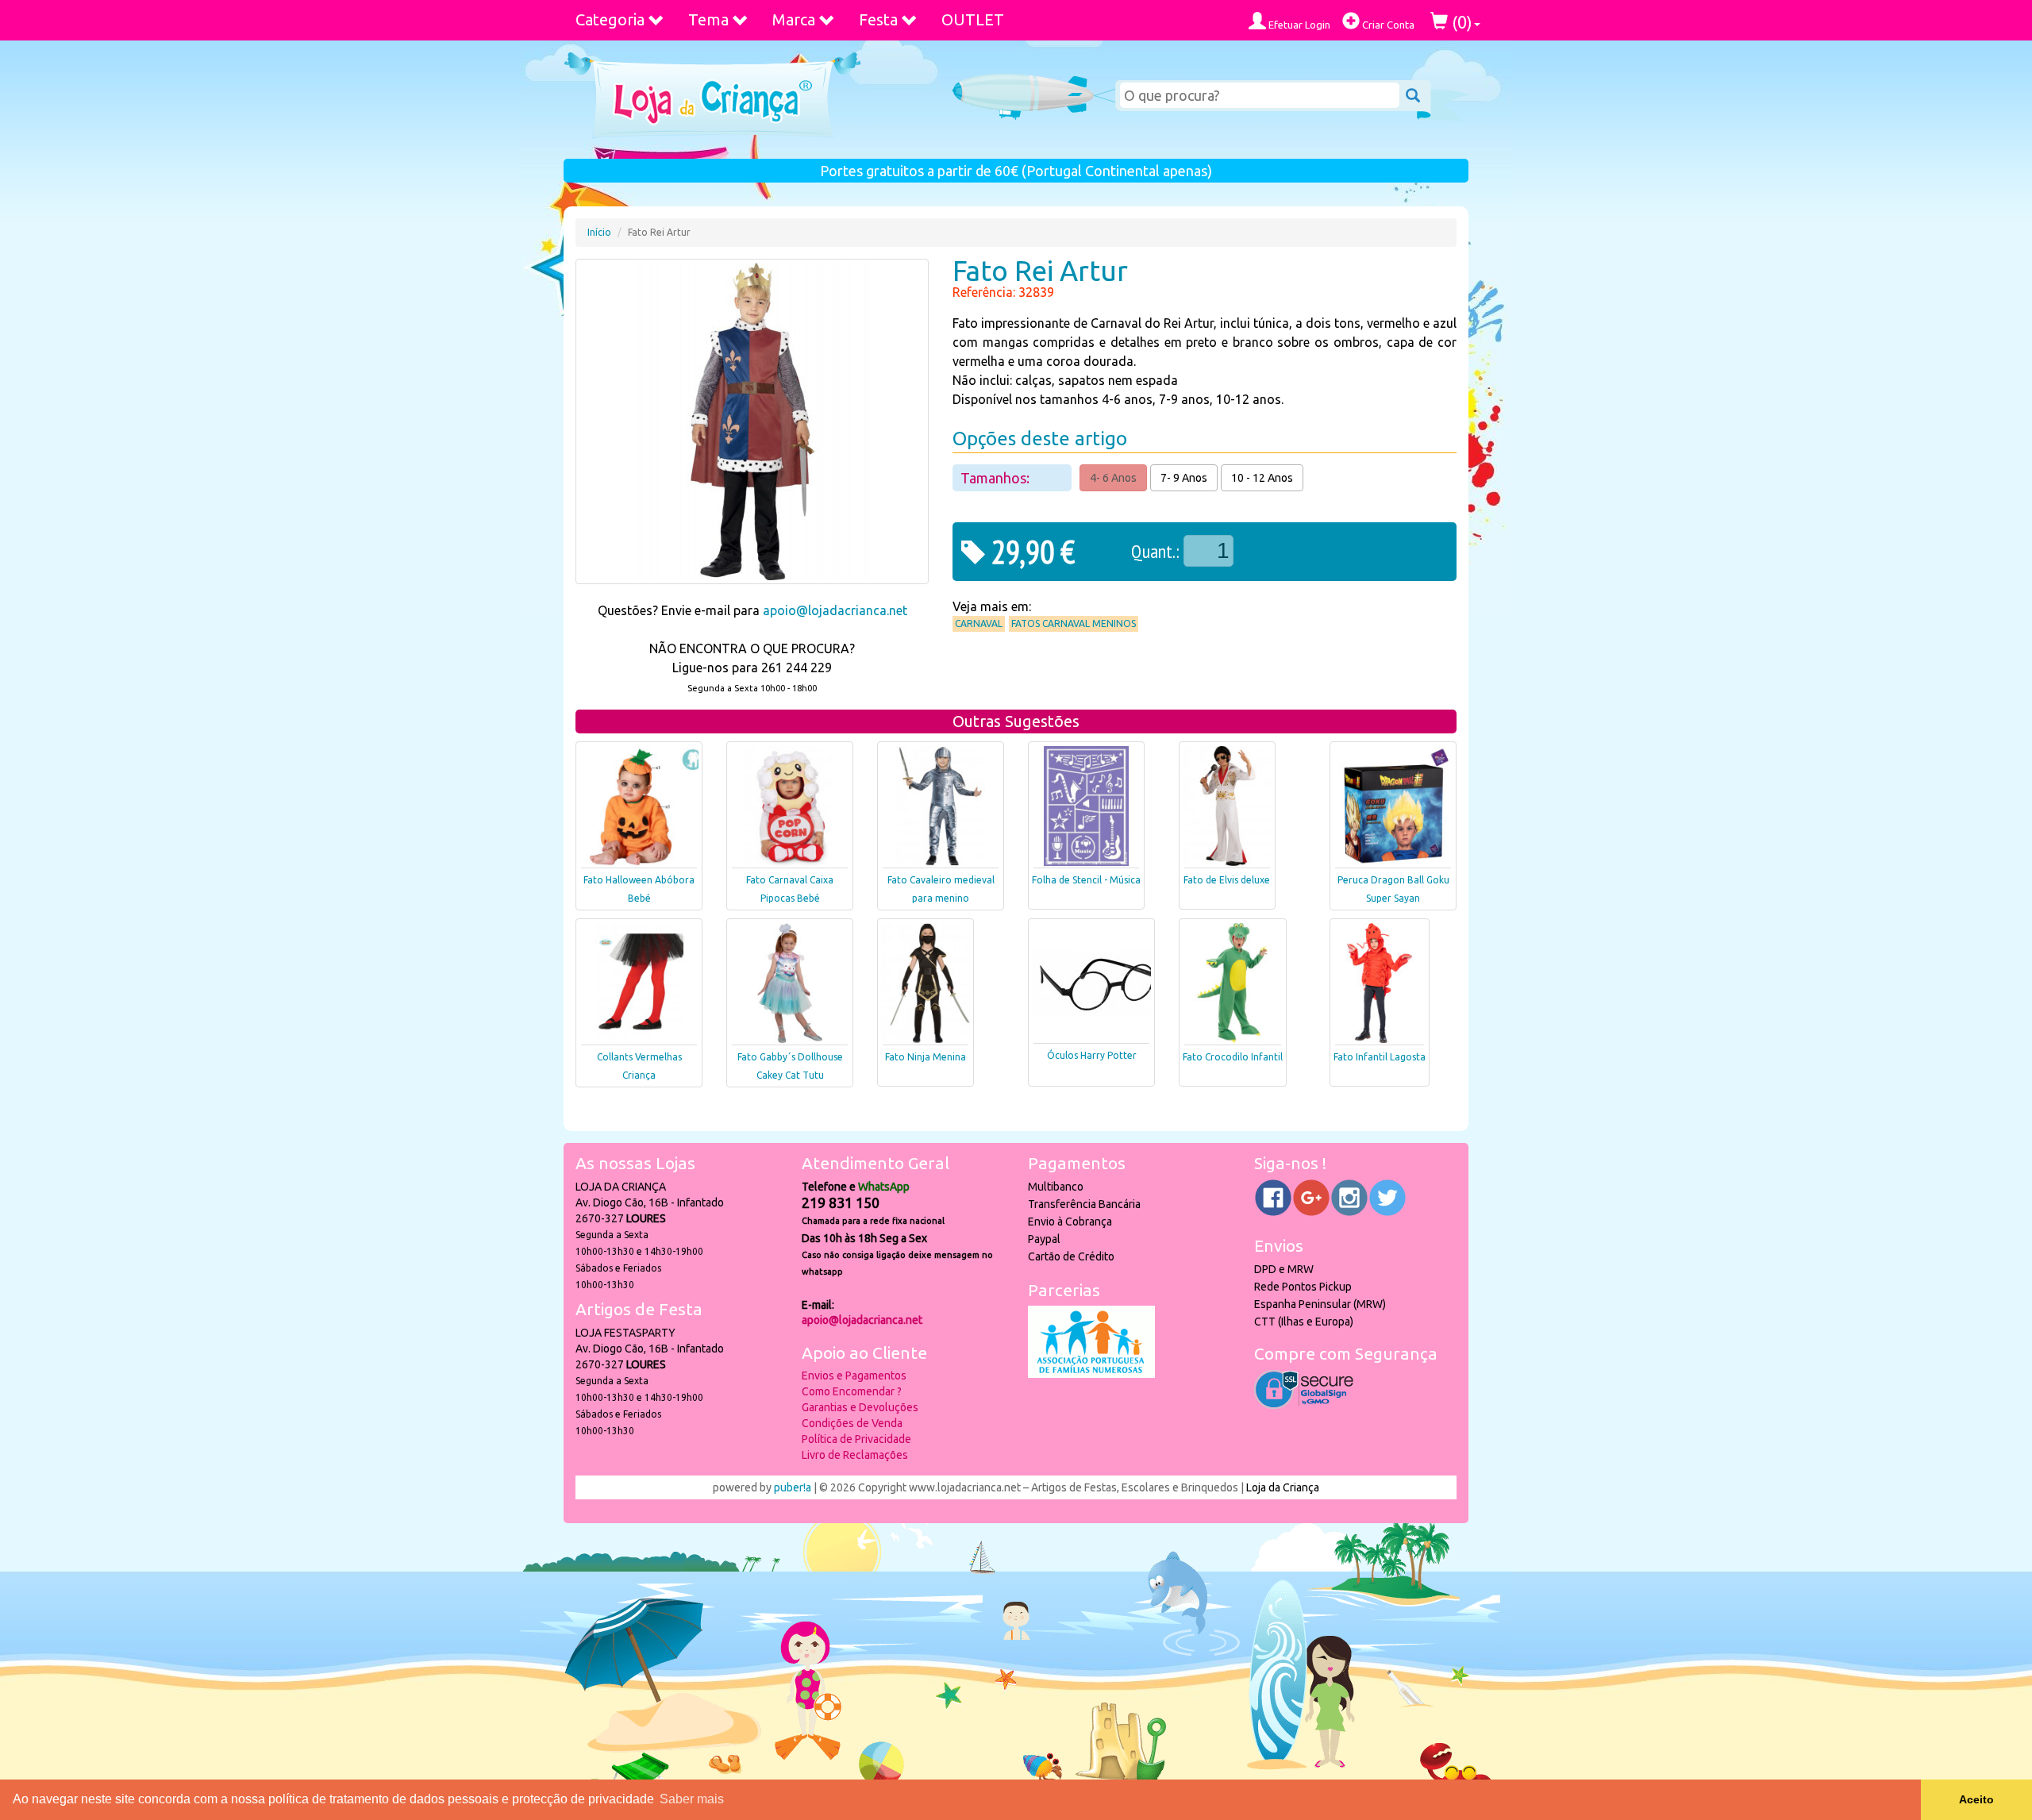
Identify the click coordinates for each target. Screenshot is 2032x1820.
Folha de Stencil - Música (1086, 880)
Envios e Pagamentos (854, 1376)
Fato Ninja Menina (926, 1057)
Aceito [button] (1976, 1799)
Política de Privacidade (856, 1439)
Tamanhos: (997, 478)
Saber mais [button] (692, 1799)
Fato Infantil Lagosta (1380, 1057)
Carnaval (979, 623)
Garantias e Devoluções (860, 1407)
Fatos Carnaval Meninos (1074, 623)
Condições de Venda (852, 1423)
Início (599, 232)
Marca (794, 19)
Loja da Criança (1283, 1487)
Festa (878, 19)
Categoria (610, 19)
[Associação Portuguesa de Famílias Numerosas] (1091, 1374)
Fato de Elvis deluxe (1227, 880)
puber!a (793, 1487)
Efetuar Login (1298, 25)
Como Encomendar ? (852, 1391)
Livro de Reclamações (855, 1455)
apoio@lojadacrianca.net (835, 610)
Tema (708, 19)
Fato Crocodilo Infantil (1233, 1057)
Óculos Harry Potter (1092, 1055)
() (1460, 22)
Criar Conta (1387, 25)
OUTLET (973, 19)
